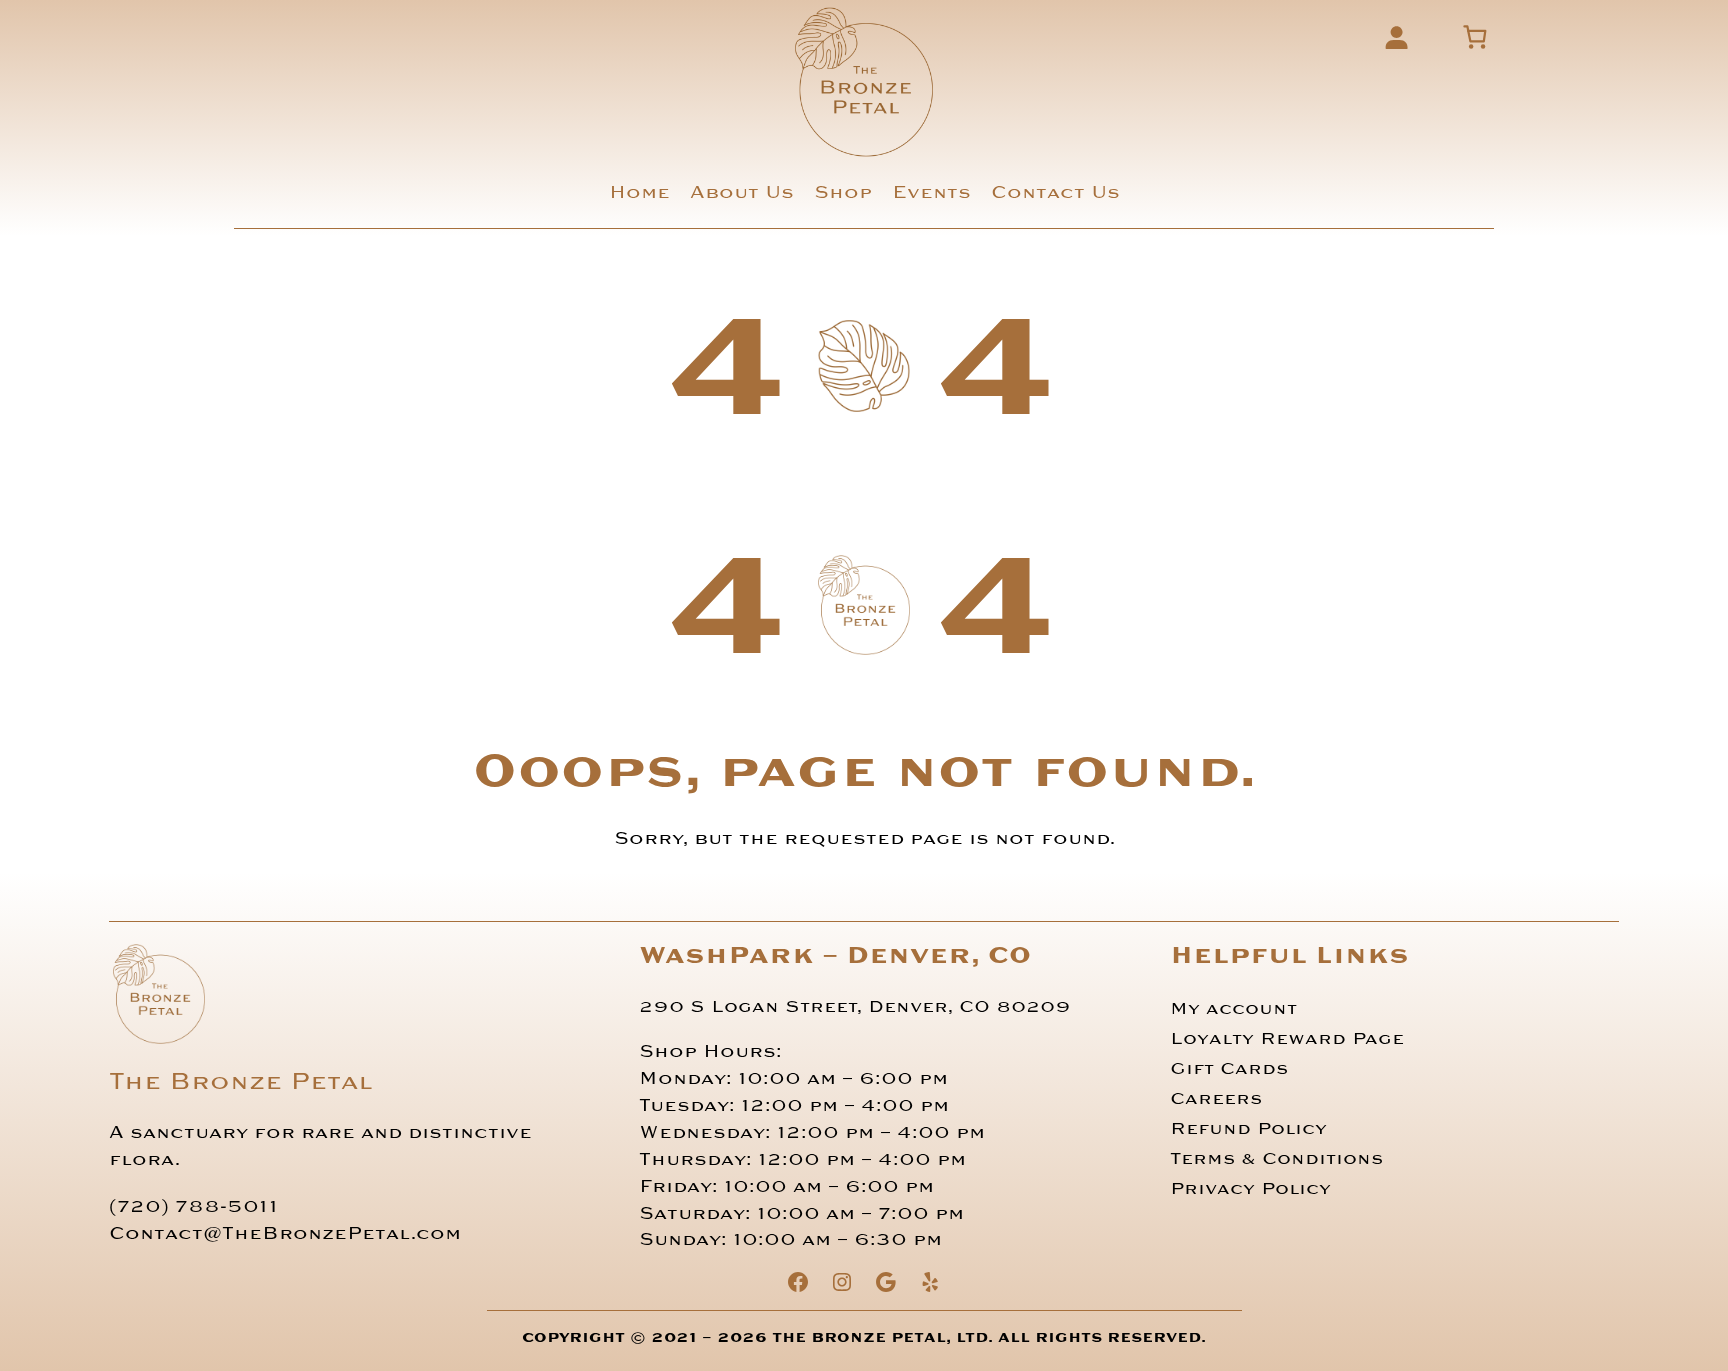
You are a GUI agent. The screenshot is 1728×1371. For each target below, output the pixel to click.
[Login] (1396, 37)
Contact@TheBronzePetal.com (285, 1233)
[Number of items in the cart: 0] (1475, 37)
